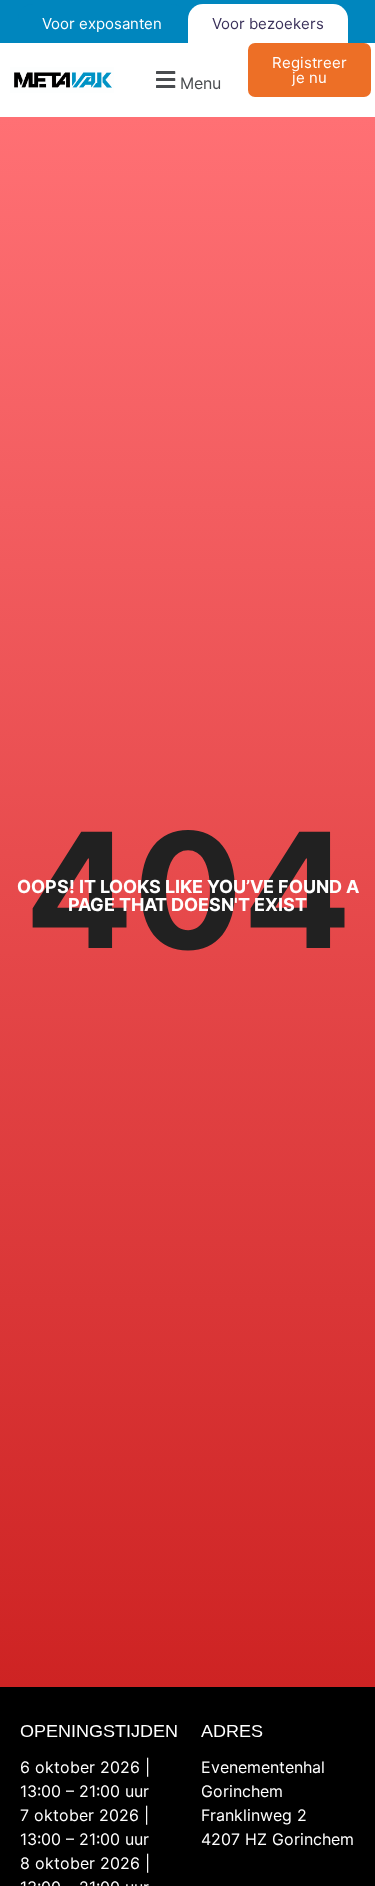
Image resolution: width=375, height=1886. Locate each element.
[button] (186, 80)
